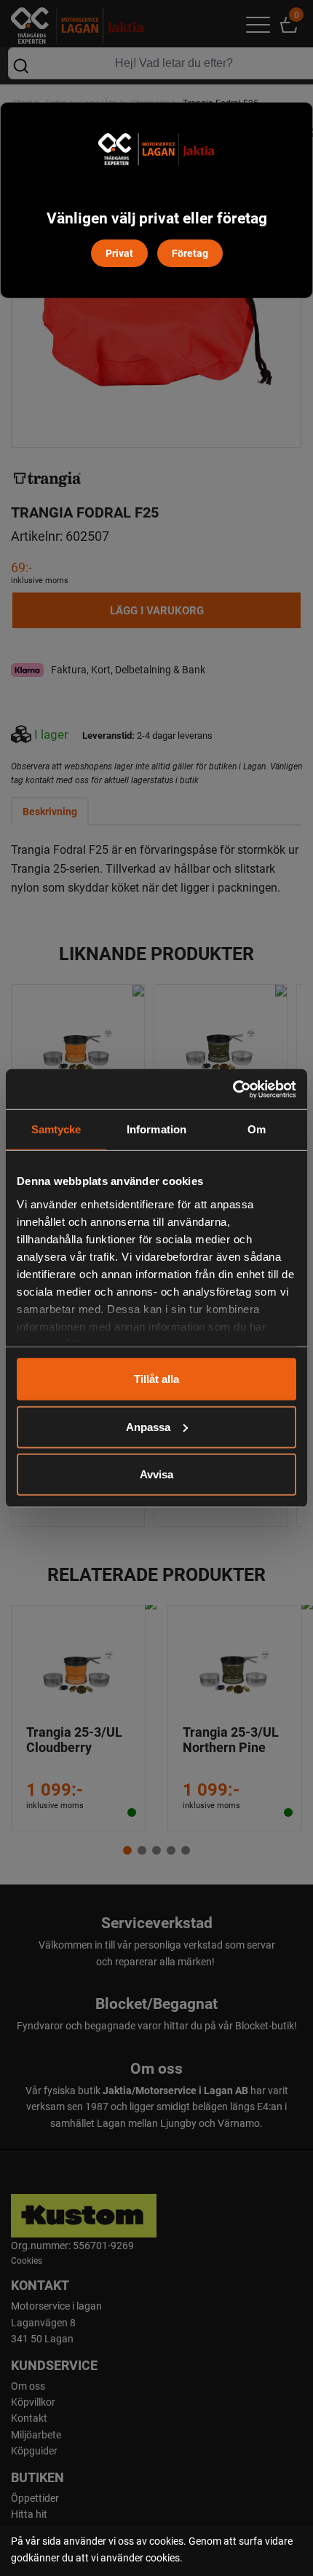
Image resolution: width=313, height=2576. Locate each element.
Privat (119, 253)
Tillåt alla (156, 1379)
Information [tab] (156, 1129)
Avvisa (156, 1474)
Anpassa (148, 1426)
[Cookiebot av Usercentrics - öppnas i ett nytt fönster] (233, 1089)
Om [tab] (257, 1129)
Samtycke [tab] (56, 1129)
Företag (190, 253)
